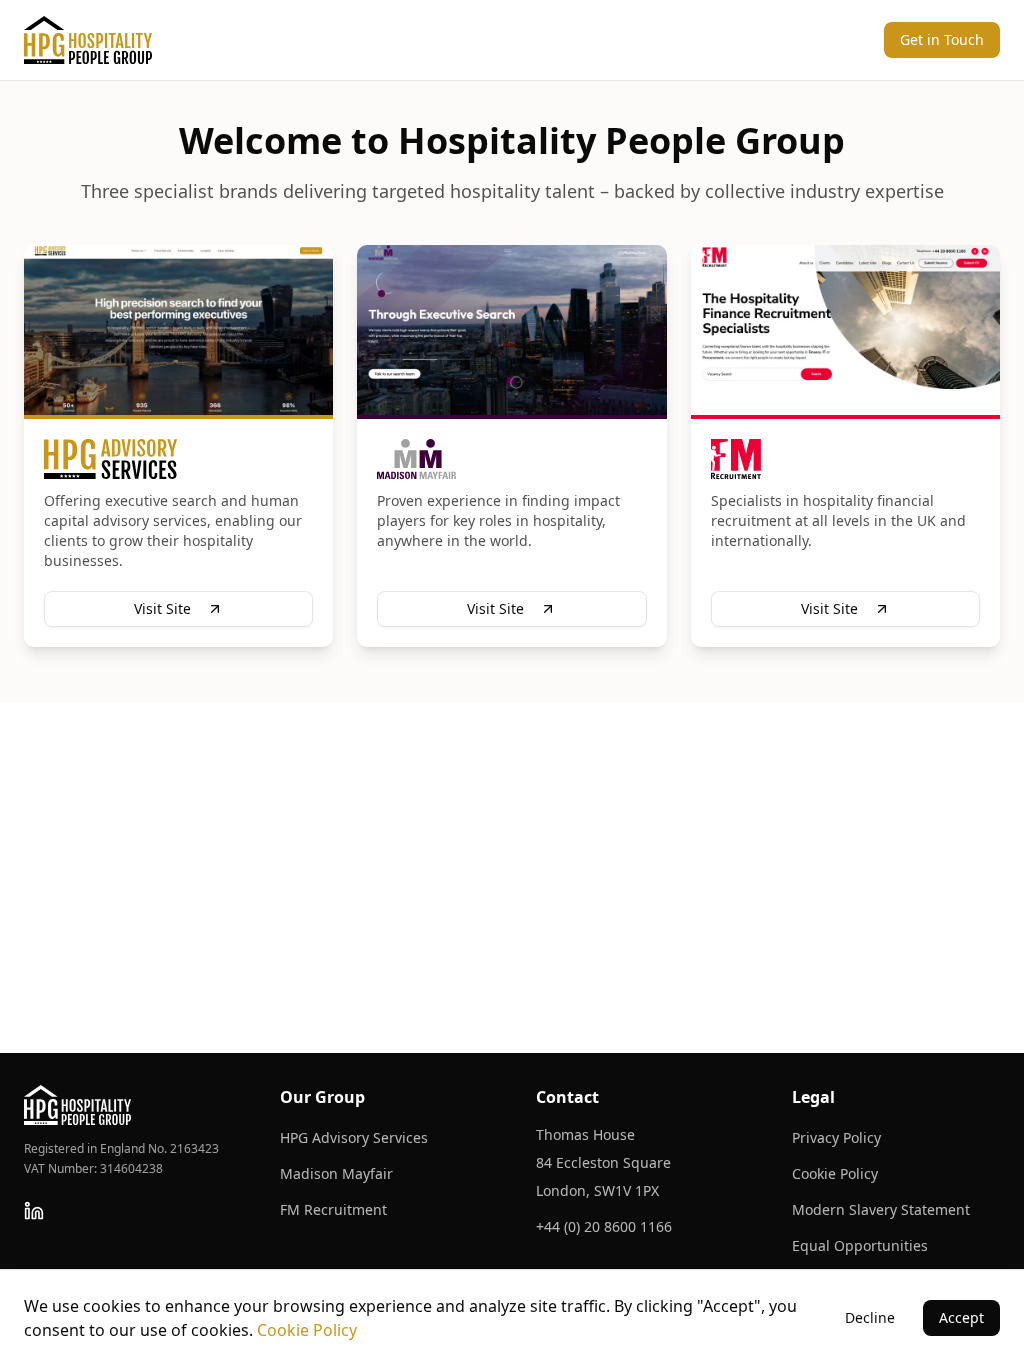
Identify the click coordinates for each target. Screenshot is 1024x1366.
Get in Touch (942, 39)
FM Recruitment (333, 1209)
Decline (870, 1317)
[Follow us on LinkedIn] (34, 1211)
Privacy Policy (836, 1137)
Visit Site (162, 608)
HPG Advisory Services (354, 1137)
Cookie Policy (835, 1173)
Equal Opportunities (860, 1245)
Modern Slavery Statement (881, 1209)
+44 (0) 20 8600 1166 (604, 1226)
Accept (961, 1317)
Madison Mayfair (336, 1173)
